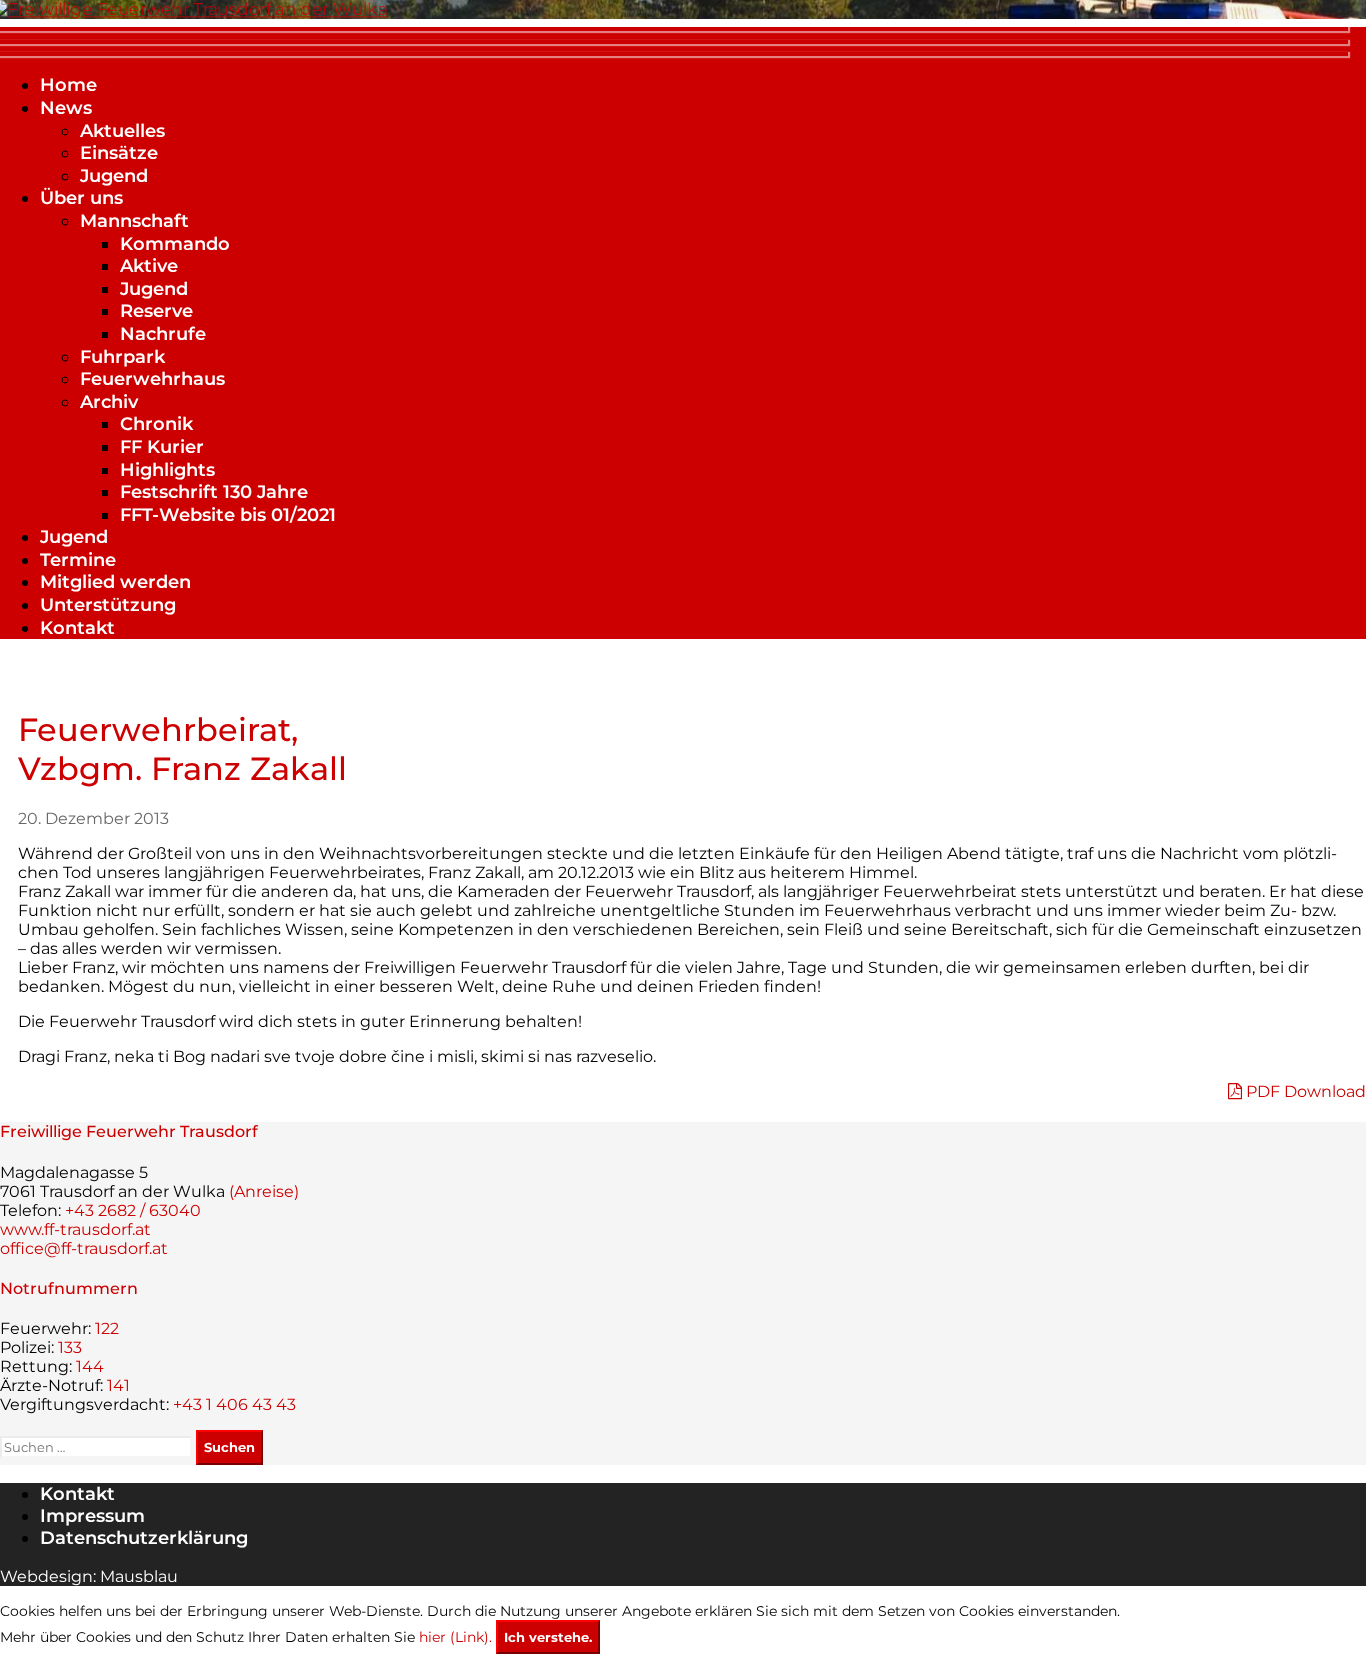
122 (107, 1328)
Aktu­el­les (122, 131)
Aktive (149, 266)
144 (90, 1366)
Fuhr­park (122, 357)
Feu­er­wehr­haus (152, 379)
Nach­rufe (163, 334)
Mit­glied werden (115, 582)
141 (118, 1385)
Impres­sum (92, 1516)
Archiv (109, 402)
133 (70, 1347)
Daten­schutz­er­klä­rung (144, 1538)
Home (68, 85)
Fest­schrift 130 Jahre (214, 492)
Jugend (114, 176)
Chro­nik (156, 424)
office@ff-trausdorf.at (84, 1248)
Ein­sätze (119, 153)
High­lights (167, 470)
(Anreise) (264, 1191)
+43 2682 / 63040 (133, 1210)
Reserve (156, 311)
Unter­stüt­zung (108, 605)
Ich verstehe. (548, 1637)
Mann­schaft (134, 221)
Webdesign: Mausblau (89, 1576)
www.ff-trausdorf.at (75, 1229)
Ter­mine (78, 560)
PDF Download (1304, 1091)
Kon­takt (77, 628)
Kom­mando (175, 244)
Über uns (81, 198)
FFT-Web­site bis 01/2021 (228, 515)
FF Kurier (162, 447)
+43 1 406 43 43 (234, 1404)
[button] (683, 41)
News (66, 108)
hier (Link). (455, 1637)
